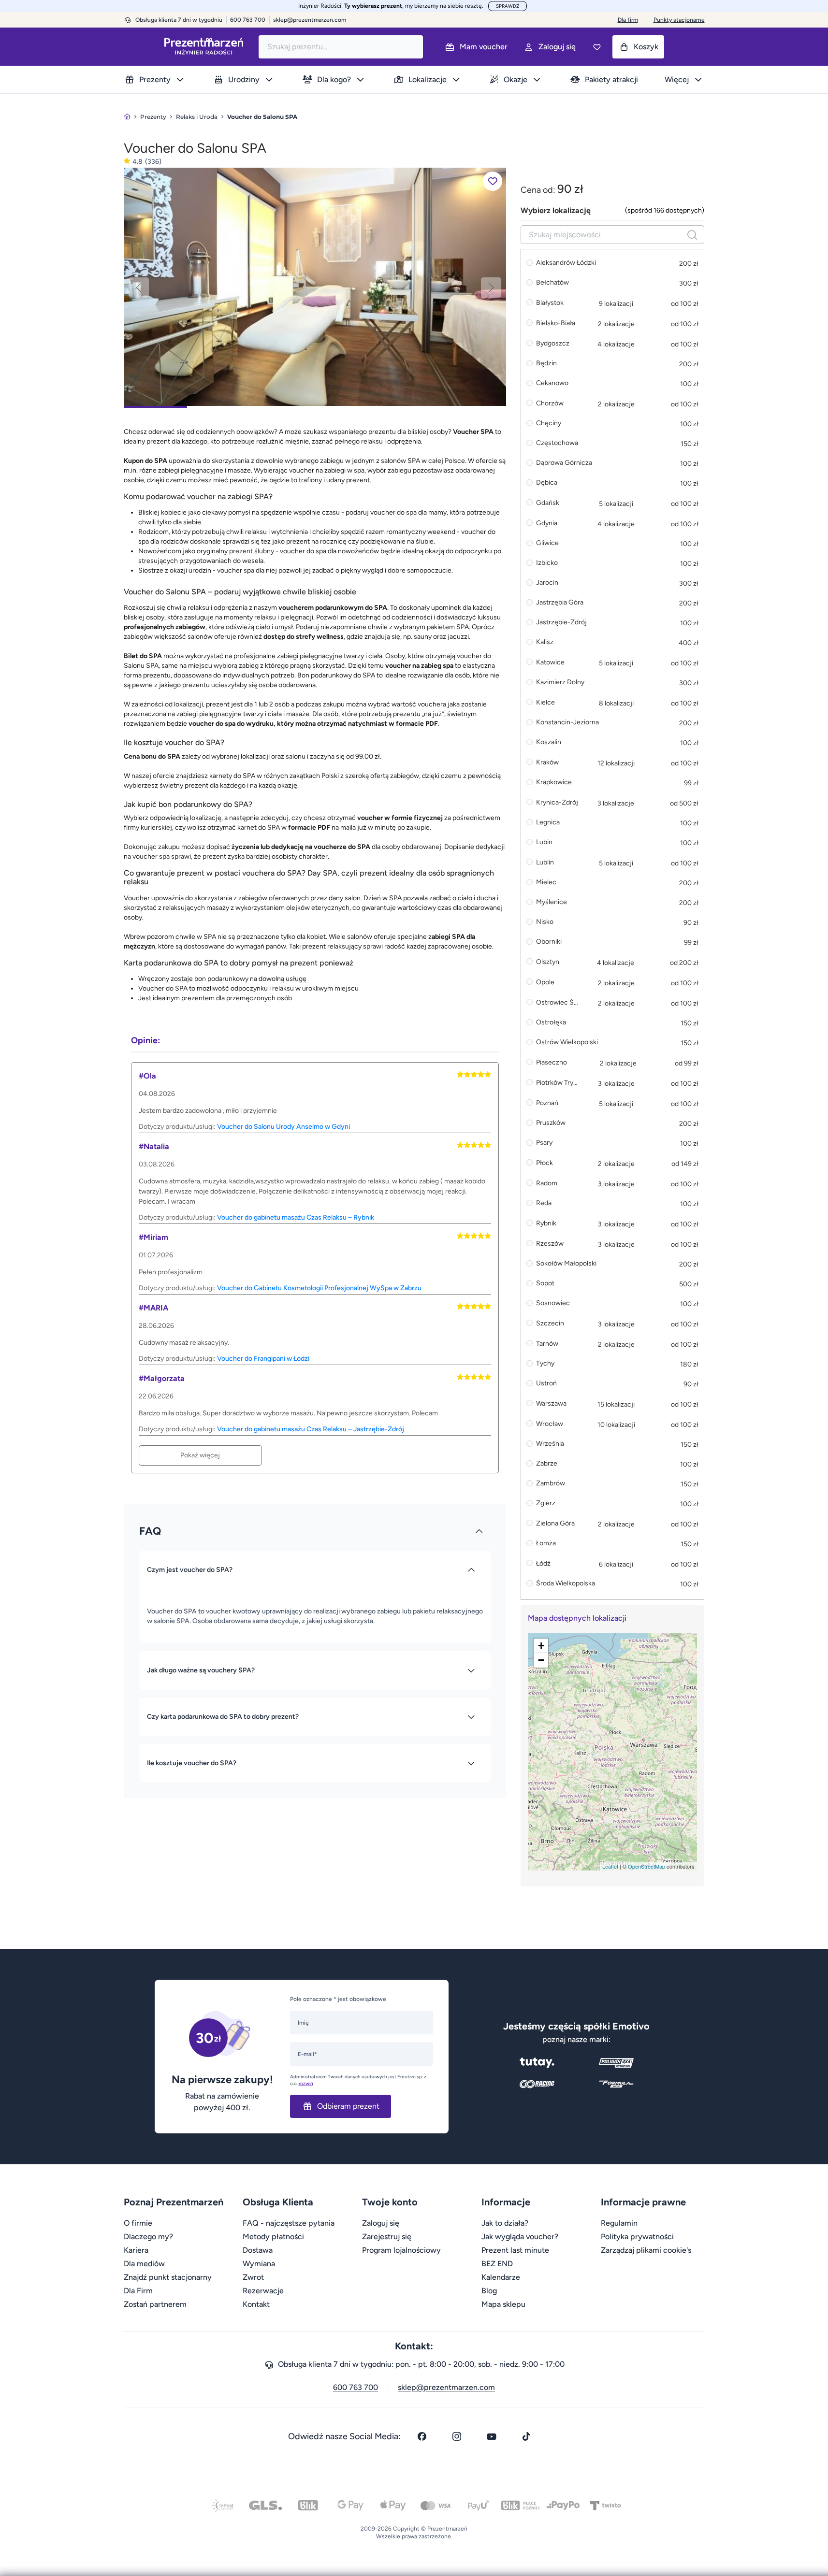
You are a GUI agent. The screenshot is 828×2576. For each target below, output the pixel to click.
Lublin (545, 862)
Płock (545, 1163)
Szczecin (550, 1323)
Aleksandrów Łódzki (566, 263)
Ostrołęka (551, 1023)
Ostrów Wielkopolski (567, 1043)
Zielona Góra (555, 1523)
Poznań (547, 1103)
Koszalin (549, 742)
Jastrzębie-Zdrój (561, 623)
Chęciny (549, 424)
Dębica (547, 483)
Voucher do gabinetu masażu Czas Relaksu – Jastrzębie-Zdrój (311, 1429)
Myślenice (552, 902)
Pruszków (551, 1123)
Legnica (548, 823)
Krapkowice (554, 783)
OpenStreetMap (646, 1866)
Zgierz (546, 1504)
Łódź (543, 1563)
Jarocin (547, 583)
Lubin (544, 842)
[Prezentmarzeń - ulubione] (597, 47)
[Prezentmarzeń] (204, 47)
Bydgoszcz (553, 343)
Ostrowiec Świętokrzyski (558, 1002)
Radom (547, 1183)
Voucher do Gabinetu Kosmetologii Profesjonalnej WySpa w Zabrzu (319, 1288)
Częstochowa (557, 443)
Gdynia (547, 523)
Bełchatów (552, 283)
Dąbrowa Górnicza (564, 463)
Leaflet (610, 1866)
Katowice (550, 662)
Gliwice (547, 543)
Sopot (545, 1284)
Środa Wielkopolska (566, 1584)
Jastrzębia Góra (560, 603)
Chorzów (550, 403)
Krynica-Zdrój (557, 802)
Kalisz (545, 642)
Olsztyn (548, 962)
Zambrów (551, 1484)
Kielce (545, 702)
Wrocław (550, 1424)
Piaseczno (552, 1062)
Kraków (547, 762)
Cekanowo (552, 383)
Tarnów (547, 1344)
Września (550, 1444)
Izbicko (547, 563)
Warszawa (551, 1403)
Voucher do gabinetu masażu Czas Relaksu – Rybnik (296, 1217)
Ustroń (546, 1384)
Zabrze (547, 1464)
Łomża (546, 1544)
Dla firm (628, 20)
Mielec (546, 883)
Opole (545, 982)
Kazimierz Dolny (560, 683)
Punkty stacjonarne (679, 20)
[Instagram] (457, 2436)
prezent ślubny (252, 551)
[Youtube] (492, 2436)
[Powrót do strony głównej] (127, 117)
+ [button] (541, 1646)
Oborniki (549, 942)
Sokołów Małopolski (566, 1264)
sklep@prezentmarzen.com (310, 20)
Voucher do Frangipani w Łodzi (263, 1359)
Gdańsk (548, 503)
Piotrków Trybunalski (558, 1083)
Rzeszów (550, 1244)
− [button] (541, 1660)
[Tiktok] (526, 2436)
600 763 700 (356, 2387)
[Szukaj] (692, 235)
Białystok (550, 303)
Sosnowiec (553, 1303)
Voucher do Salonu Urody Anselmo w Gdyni (283, 1127)
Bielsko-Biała (556, 323)
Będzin (546, 364)
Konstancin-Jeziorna (567, 723)
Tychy (545, 1364)
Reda (544, 1203)
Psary (544, 1143)
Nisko (545, 922)
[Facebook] (422, 2436)
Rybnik (546, 1223)
